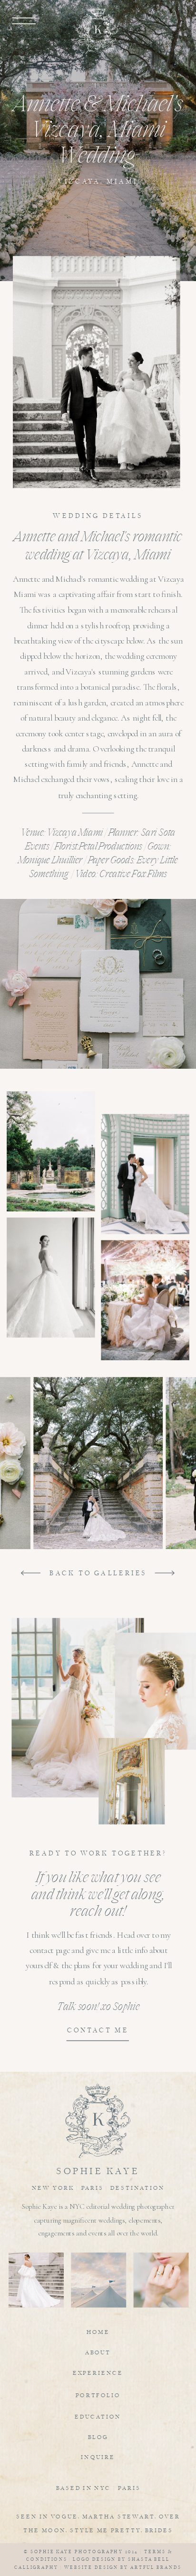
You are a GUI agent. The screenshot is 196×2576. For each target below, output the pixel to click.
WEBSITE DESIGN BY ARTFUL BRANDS (123, 2567)
